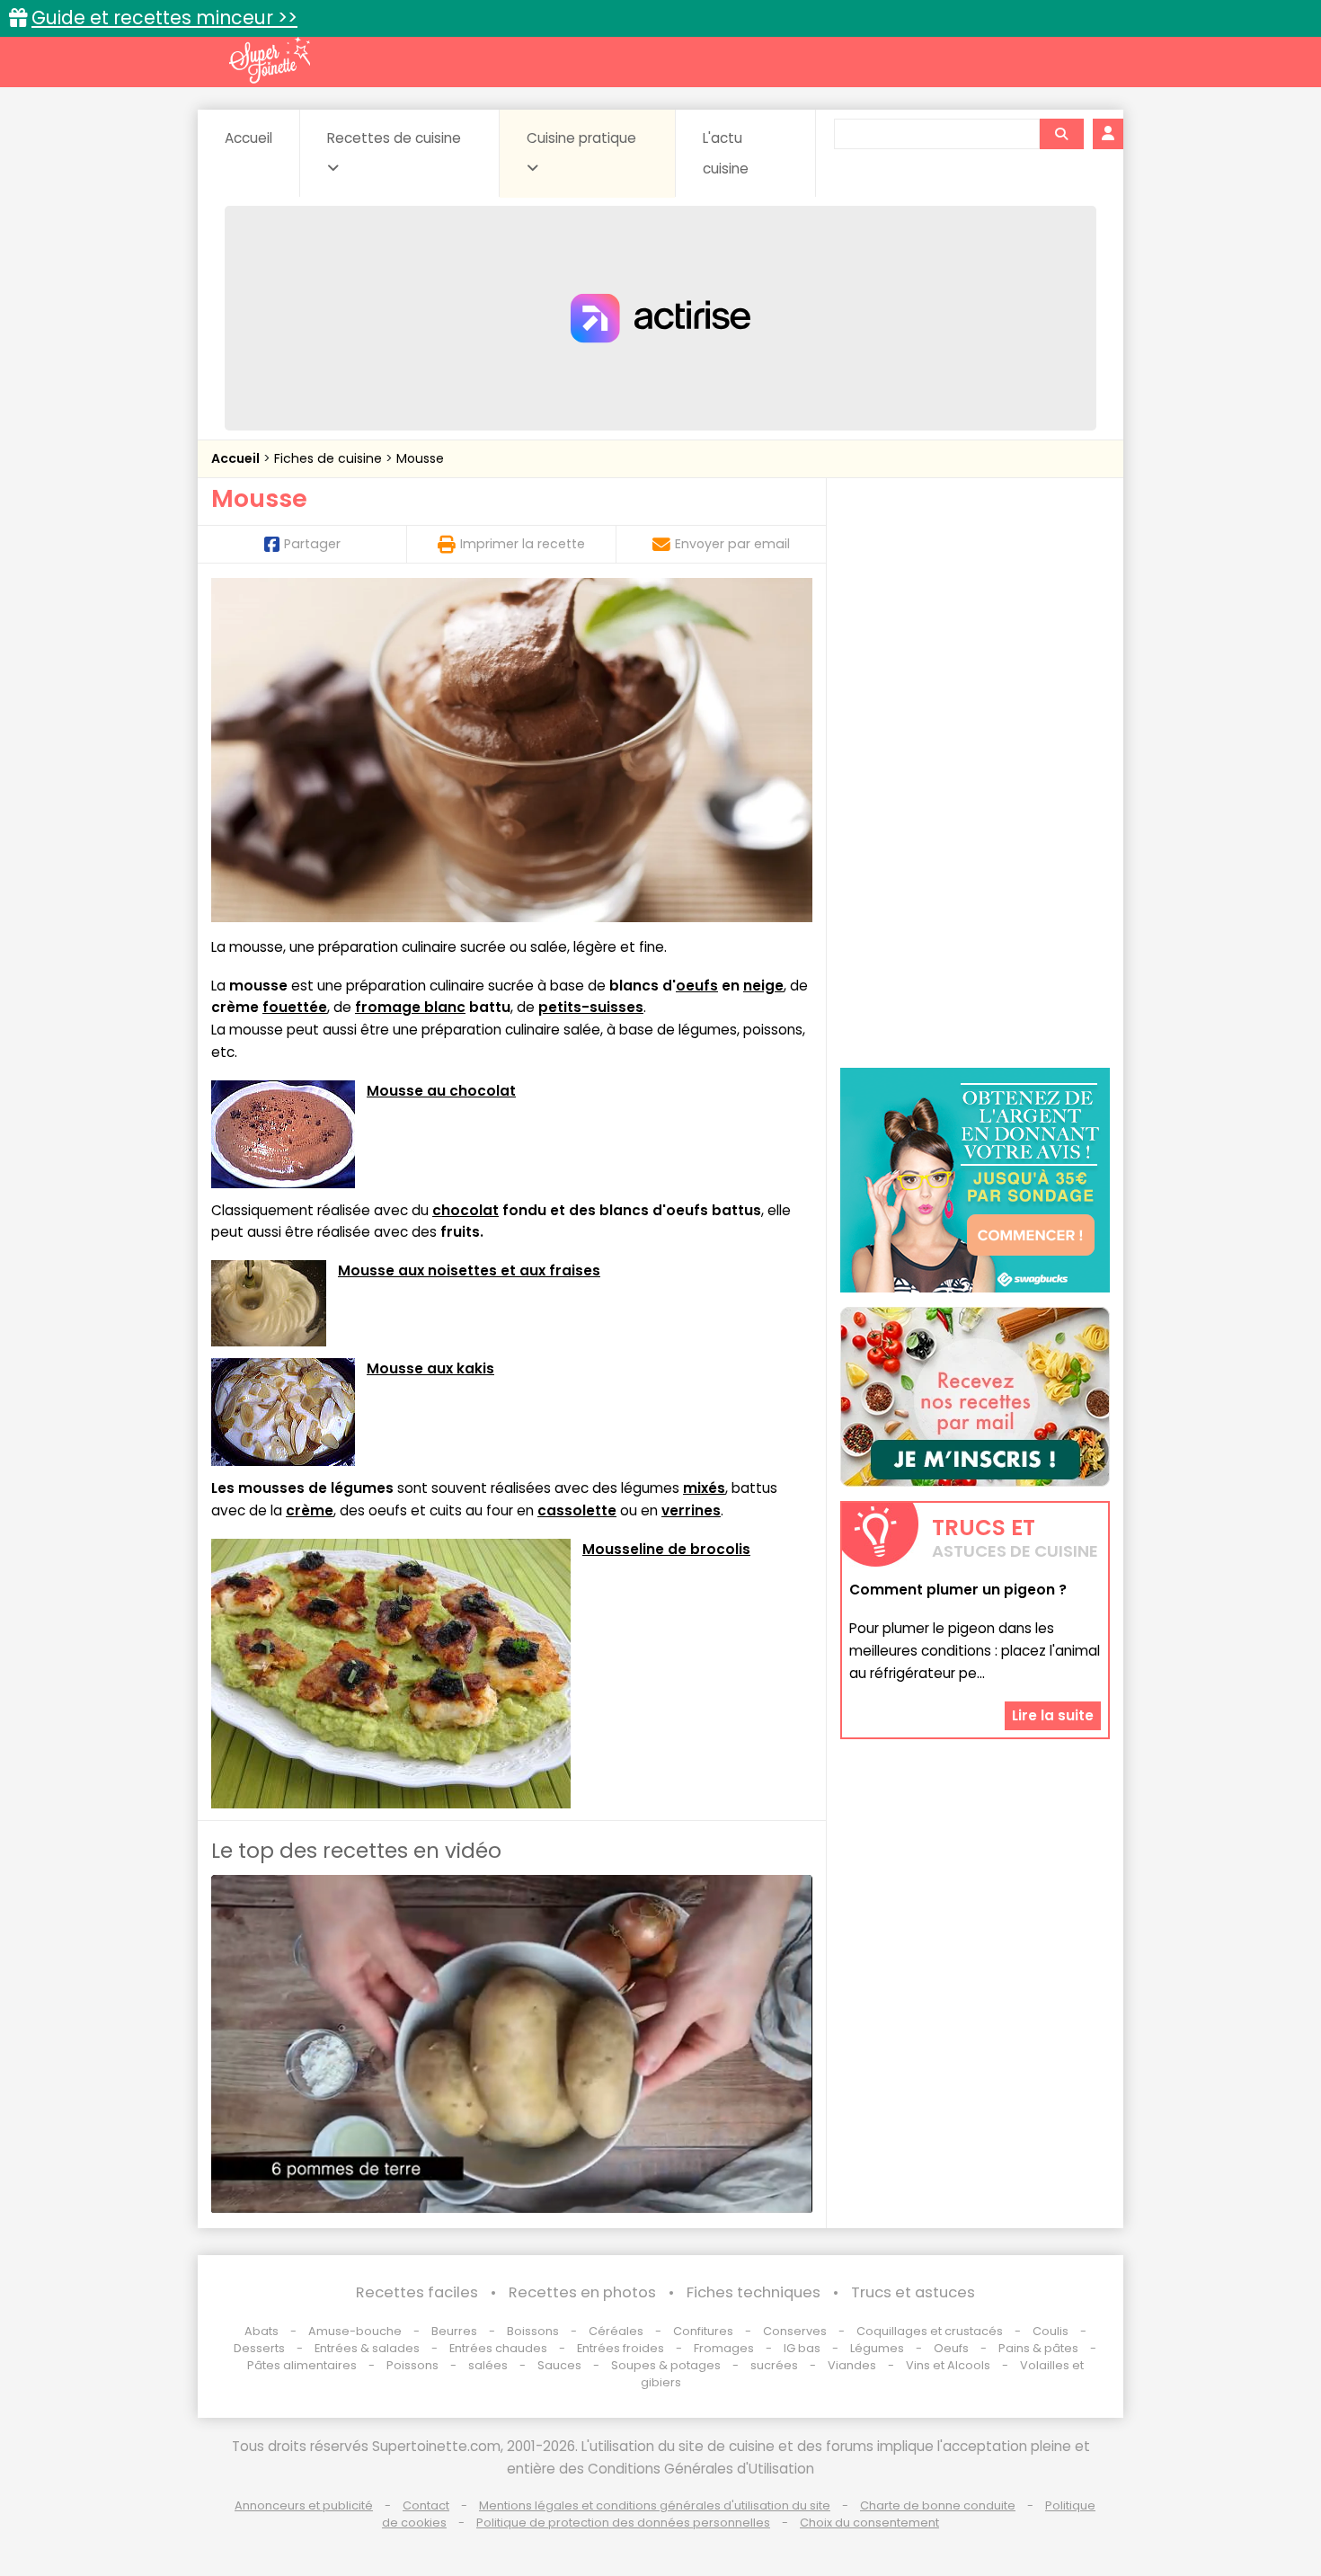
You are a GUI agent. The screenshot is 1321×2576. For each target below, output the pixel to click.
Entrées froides (621, 2348)
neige (763, 986)
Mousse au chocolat (441, 1091)
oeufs (697, 986)
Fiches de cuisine (330, 458)
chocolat (465, 1210)
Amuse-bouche (355, 2331)
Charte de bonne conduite (938, 2505)
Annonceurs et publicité (304, 2505)
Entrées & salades (367, 2348)
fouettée (295, 1007)
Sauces (559, 2365)
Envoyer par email (732, 544)
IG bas (802, 2348)
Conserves (795, 2331)
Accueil (248, 138)
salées (488, 2365)
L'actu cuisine (726, 153)
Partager (312, 544)
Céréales (616, 2331)
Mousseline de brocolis (666, 1549)
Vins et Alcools (948, 2365)
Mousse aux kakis (430, 1368)
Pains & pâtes (1038, 2348)
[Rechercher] (1061, 134)
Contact (426, 2505)
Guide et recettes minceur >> (164, 18)
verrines (691, 1510)
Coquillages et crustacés (930, 2331)
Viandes (852, 2365)
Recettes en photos (582, 2292)
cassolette (577, 1510)
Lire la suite (1053, 1714)
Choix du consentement (869, 2523)
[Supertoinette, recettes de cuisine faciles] (270, 60)
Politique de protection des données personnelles (623, 2523)
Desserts (259, 2348)
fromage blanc (410, 1007)
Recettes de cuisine (394, 138)
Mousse (420, 458)
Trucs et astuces (913, 2292)
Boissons (533, 2331)
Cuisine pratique (581, 138)
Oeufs (953, 2348)
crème (310, 1510)
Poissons (412, 2365)
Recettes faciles (417, 2292)
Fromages (724, 2348)
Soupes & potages (666, 2365)
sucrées (774, 2365)
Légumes (877, 2348)
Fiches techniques (754, 2292)
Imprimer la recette (523, 544)
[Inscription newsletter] (975, 1397)
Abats (262, 2331)
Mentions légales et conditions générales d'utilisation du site (655, 2505)
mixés (704, 1488)
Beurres (454, 2331)
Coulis (1051, 2331)
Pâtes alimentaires (302, 2365)
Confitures (703, 2331)
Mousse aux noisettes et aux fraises (469, 1270)
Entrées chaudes (498, 2348)
